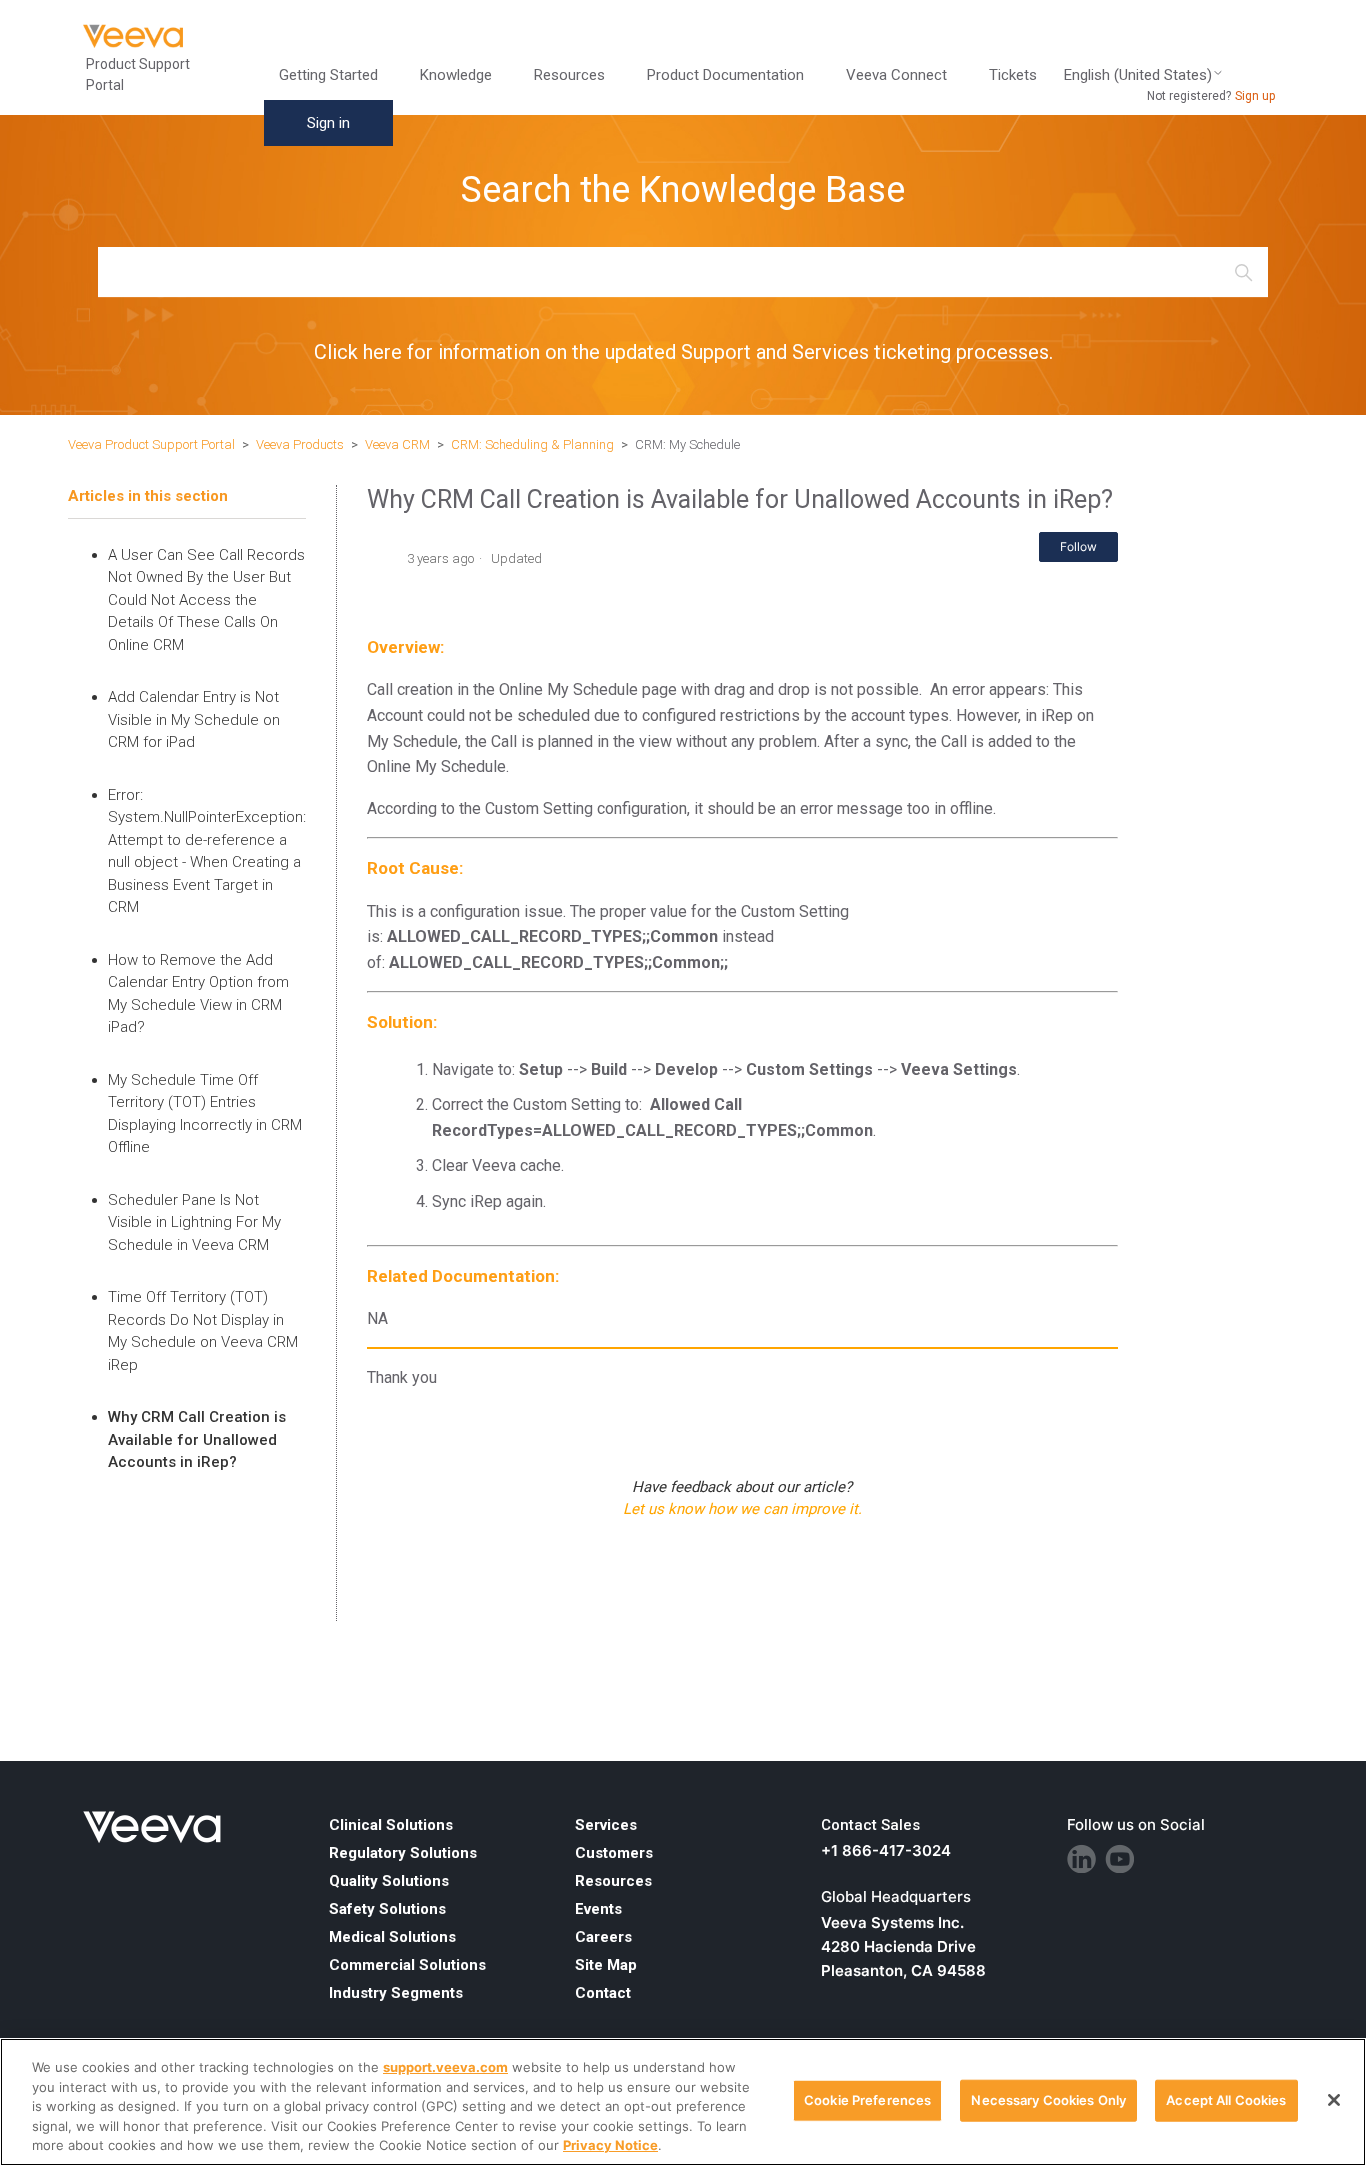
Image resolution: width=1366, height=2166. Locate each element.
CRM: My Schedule (687, 444)
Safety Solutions (387, 1909)
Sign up (1255, 96)
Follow (1078, 546)
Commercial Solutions (407, 1965)
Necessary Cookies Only (1048, 2100)
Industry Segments (396, 1993)
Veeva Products (300, 444)
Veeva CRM (397, 444)
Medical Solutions (392, 1937)
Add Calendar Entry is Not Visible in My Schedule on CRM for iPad (194, 719)
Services (606, 1825)
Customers (614, 1853)
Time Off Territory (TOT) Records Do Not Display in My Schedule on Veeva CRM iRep (203, 1331)
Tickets (1013, 75)
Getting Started (328, 75)
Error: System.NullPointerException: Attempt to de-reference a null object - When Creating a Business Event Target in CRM (207, 851)
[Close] (1334, 2100)
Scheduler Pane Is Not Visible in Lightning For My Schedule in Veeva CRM (194, 1222)
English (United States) (1138, 75)
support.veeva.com (445, 2067)
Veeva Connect (896, 75)
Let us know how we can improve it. (742, 1509)
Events (598, 1909)
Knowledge (456, 75)
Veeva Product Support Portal (151, 444)
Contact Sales (870, 1825)
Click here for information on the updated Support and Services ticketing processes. (683, 352)
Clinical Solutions (391, 1825)
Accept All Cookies (1226, 2100)
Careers (603, 1937)
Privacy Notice (610, 2145)
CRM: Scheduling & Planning (532, 444)
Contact (603, 1993)
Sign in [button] (328, 123)
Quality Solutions (389, 1881)
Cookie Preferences (867, 2100)
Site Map (606, 1965)
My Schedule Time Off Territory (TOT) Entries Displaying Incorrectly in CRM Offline (205, 1114)
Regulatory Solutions (403, 1853)
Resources (613, 1881)
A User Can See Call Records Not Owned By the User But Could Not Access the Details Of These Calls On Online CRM (206, 600)
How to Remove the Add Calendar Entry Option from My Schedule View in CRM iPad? (198, 994)
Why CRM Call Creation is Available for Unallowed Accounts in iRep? (197, 1439)
